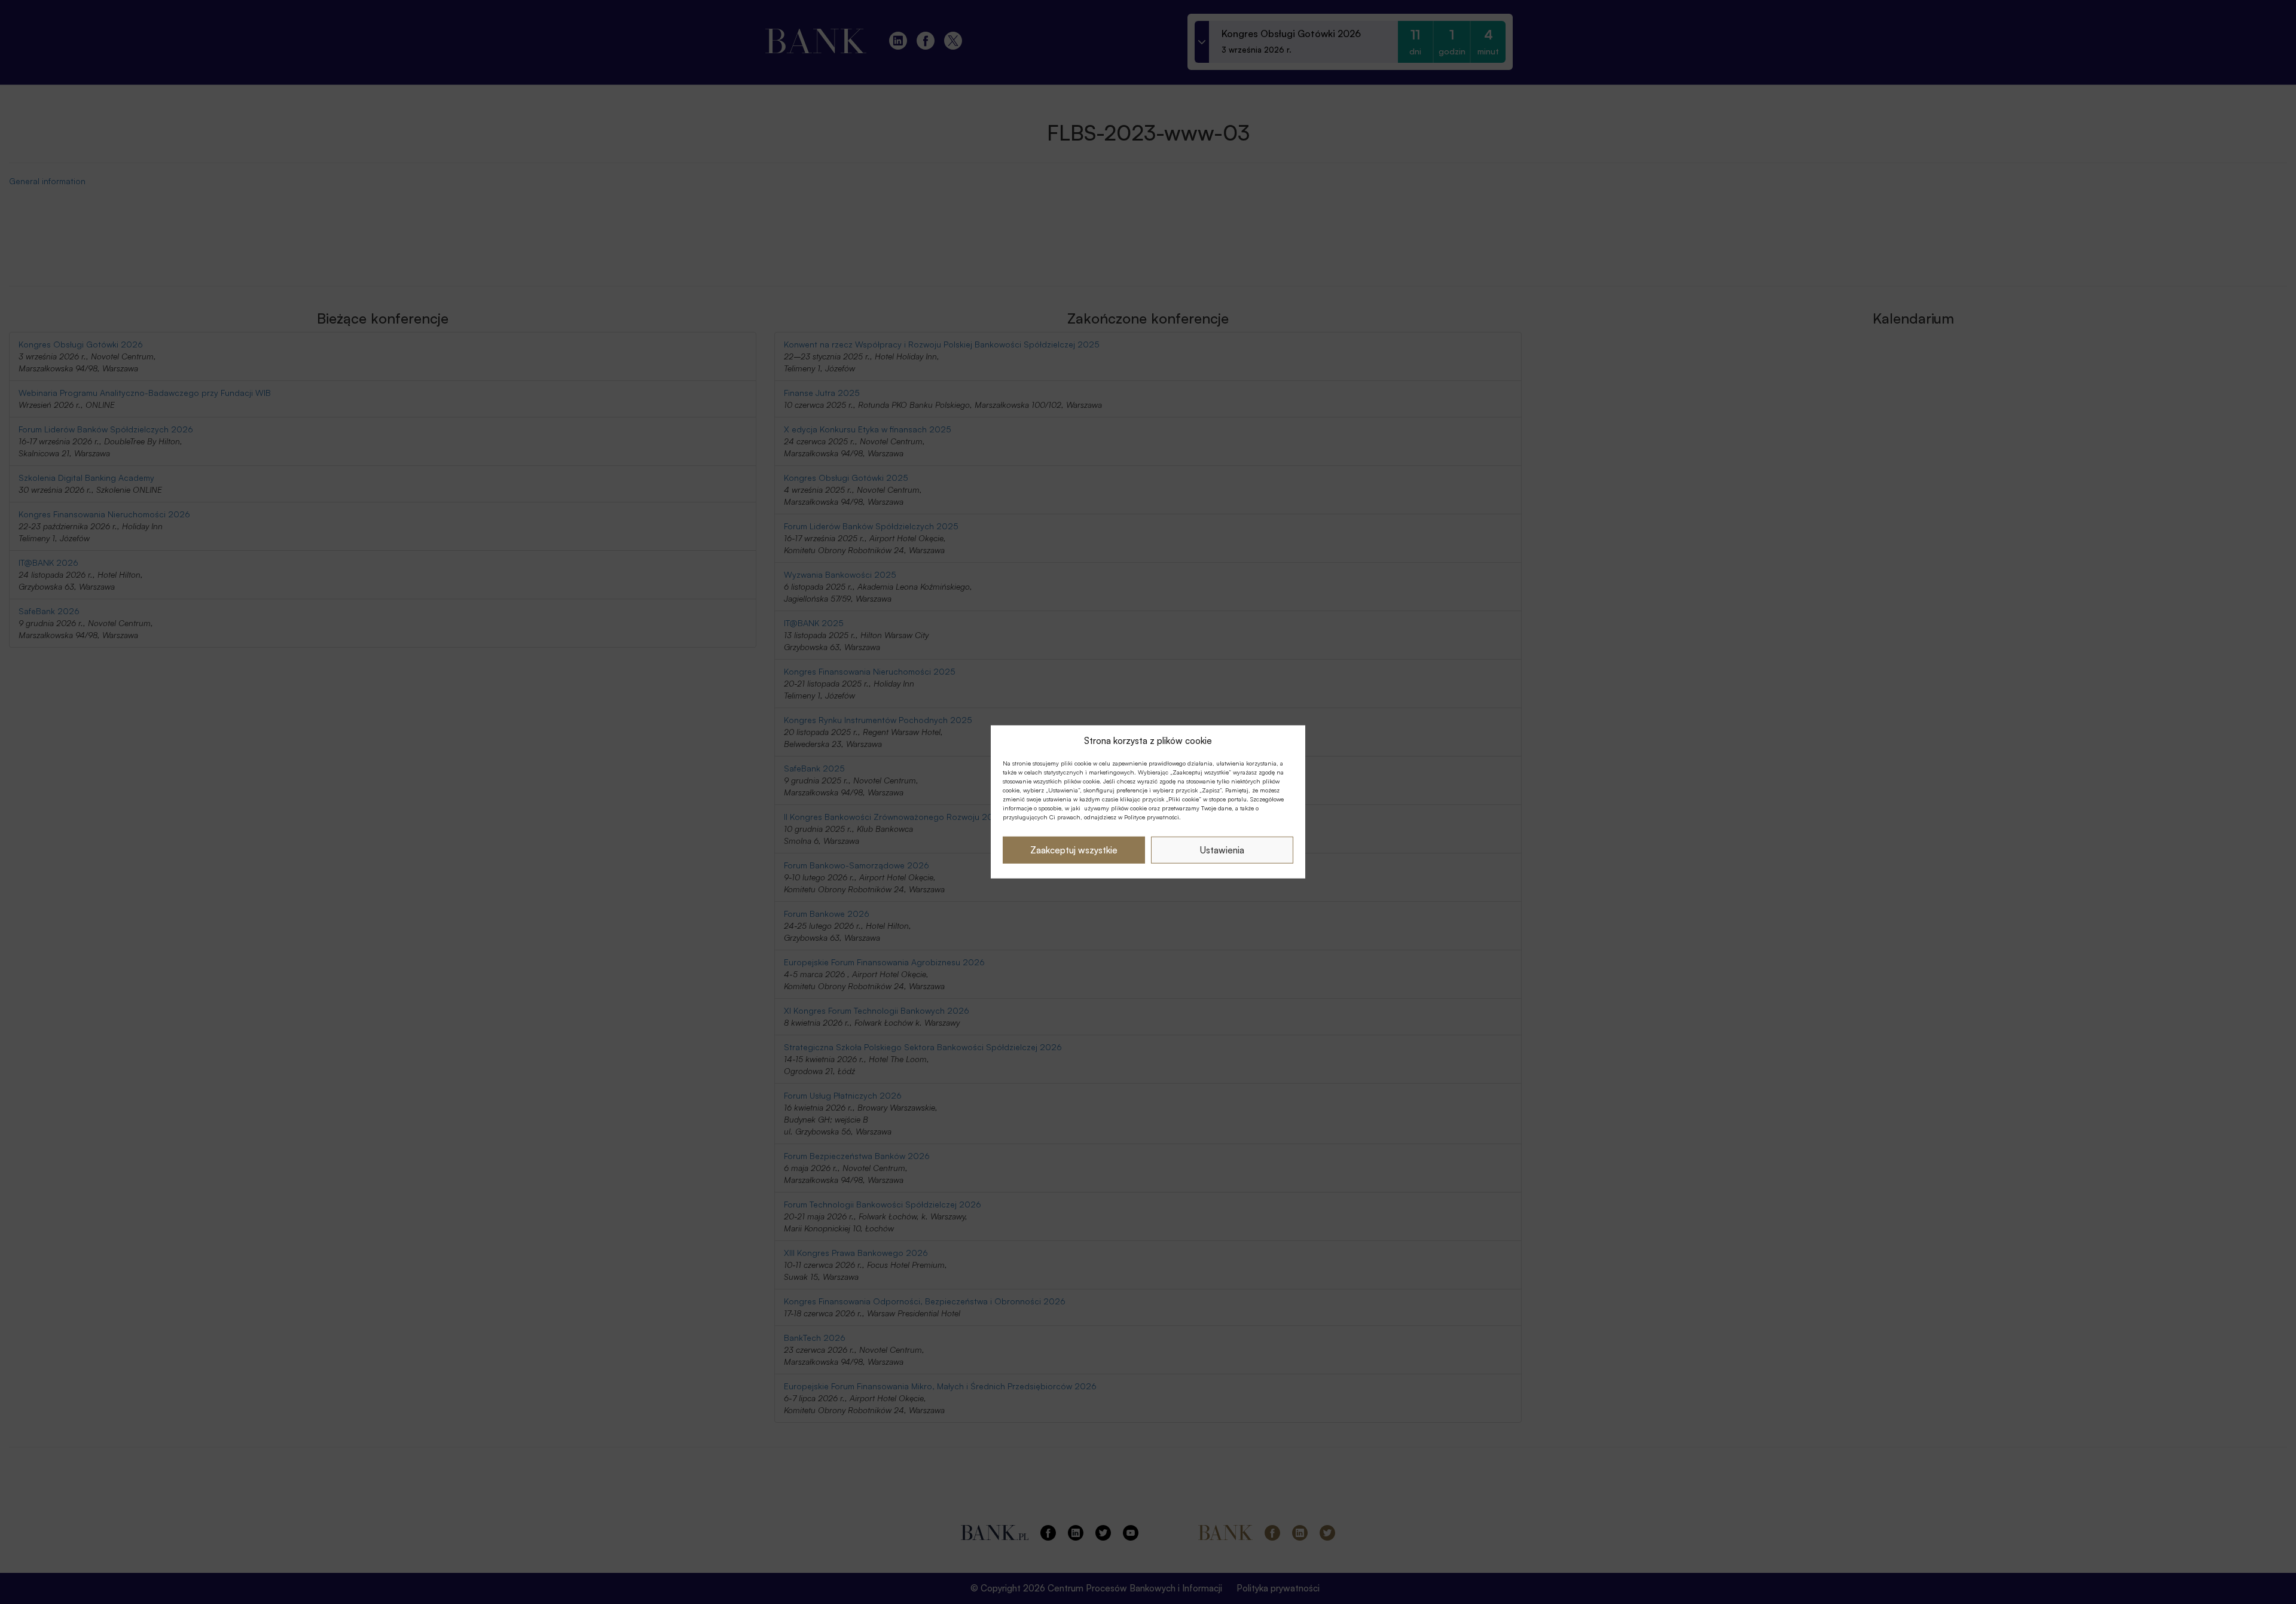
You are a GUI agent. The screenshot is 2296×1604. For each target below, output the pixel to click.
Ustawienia (1222, 850)
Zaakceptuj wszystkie (1074, 850)
